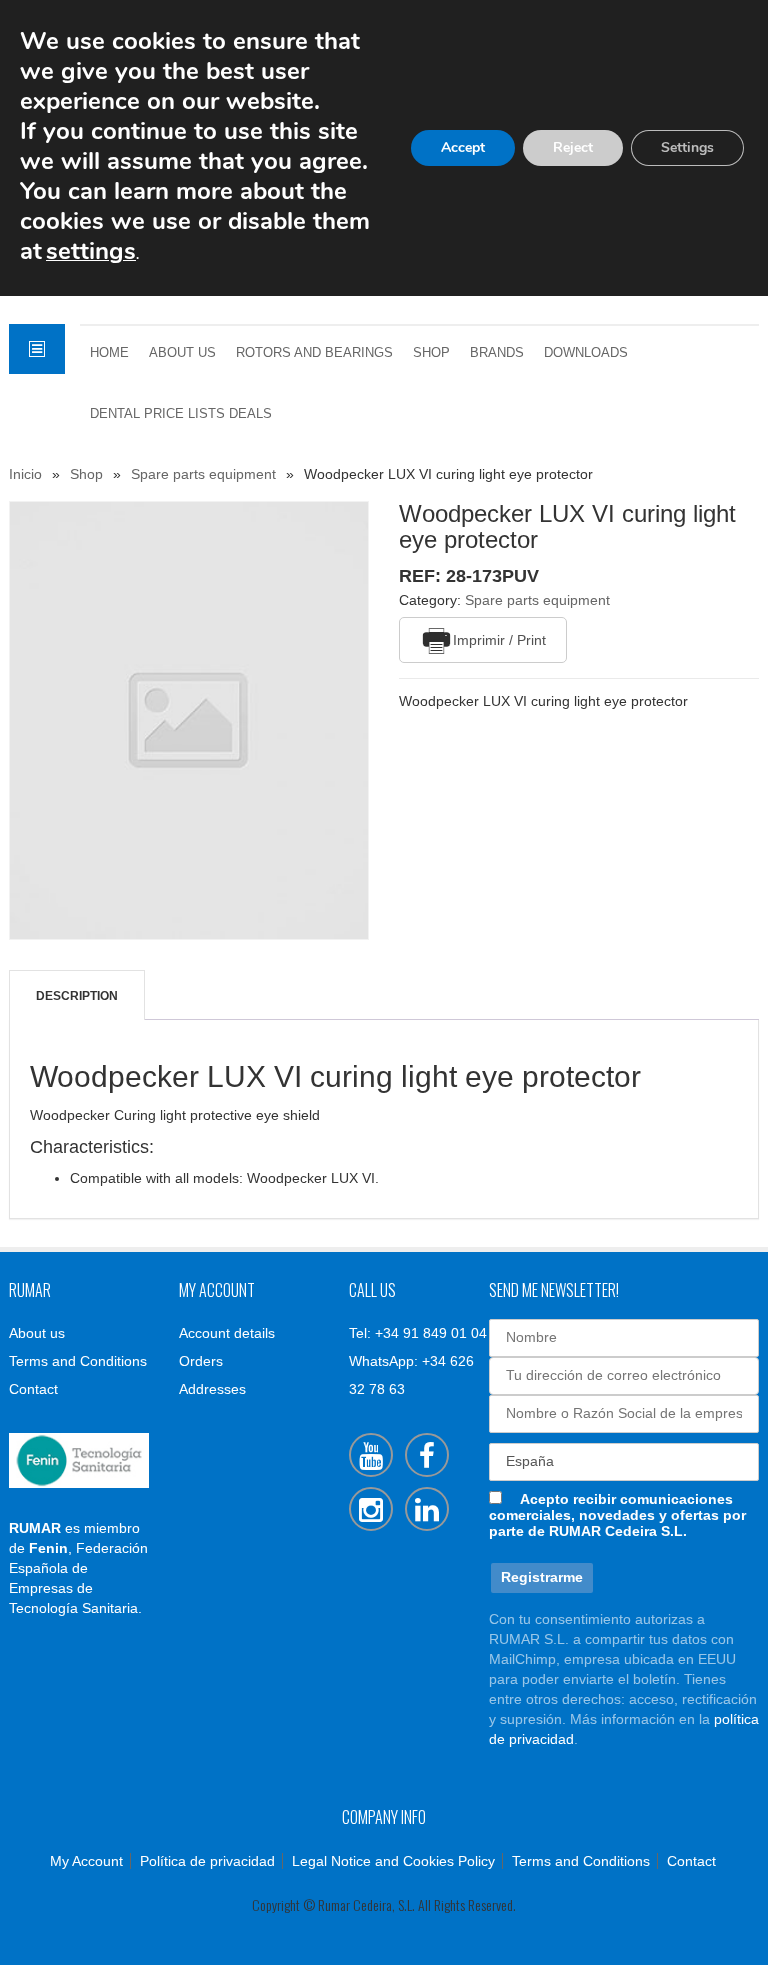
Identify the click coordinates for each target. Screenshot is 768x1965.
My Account (86, 1861)
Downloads (586, 353)
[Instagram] (371, 1509)
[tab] (77, 996)
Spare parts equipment (203, 474)
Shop (431, 353)
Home (109, 353)
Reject (573, 147)
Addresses (212, 1389)
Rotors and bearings (314, 353)
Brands (497, 353)
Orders (201, 1361)
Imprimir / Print (499, 640)
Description (77, 996)
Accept (463, 147)
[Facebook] (427, 1455)
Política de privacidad (207, 1861)
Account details (227, 1333)
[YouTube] (371, 1455)
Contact (33, 1389)
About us (182, 353)
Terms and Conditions (78, 1361)
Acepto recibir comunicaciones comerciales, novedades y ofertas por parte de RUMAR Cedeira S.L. (617, 1515)
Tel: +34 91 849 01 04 (418, 1333)
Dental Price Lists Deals (181, 414)
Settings (687, 147)
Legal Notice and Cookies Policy (393, 1861)
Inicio (25, 474)
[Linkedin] (427, 1509)
